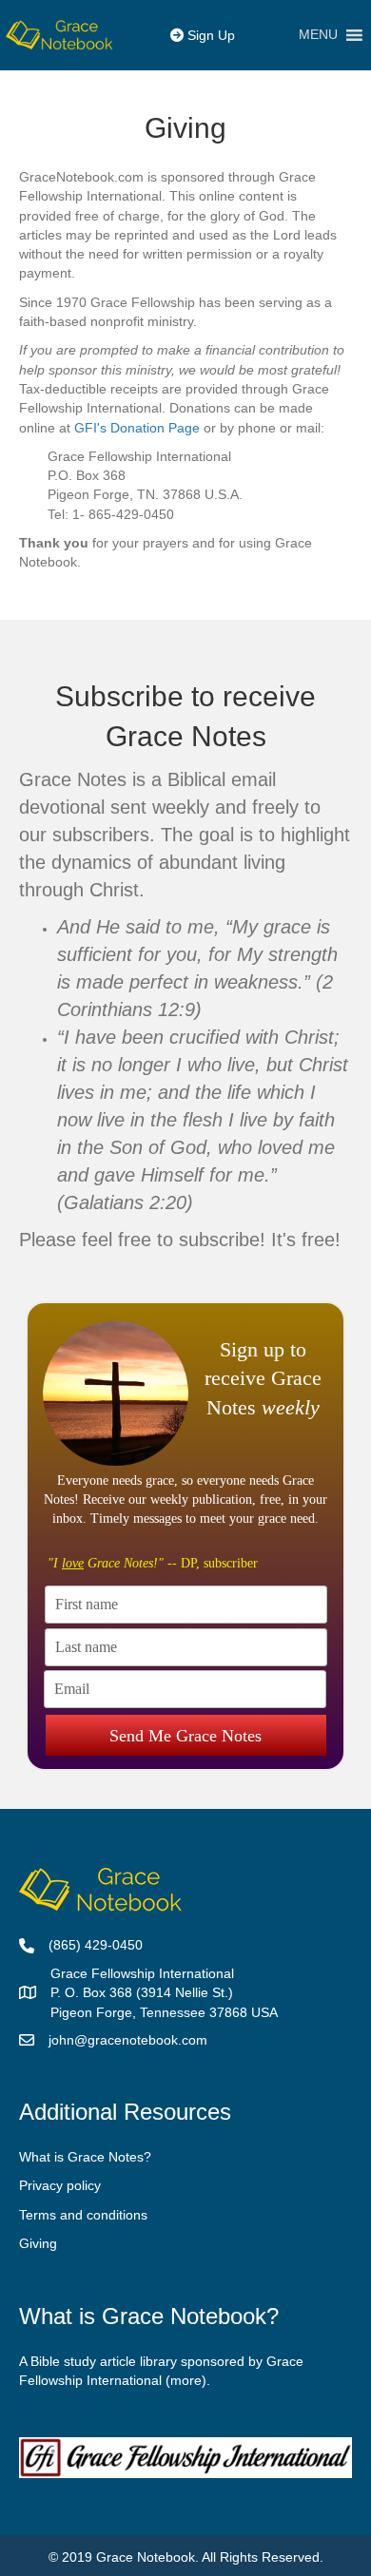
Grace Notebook (146, 2557)
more (186, 2380)
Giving (38, 2243)
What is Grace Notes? (85, 2157)
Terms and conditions (83, 2215)
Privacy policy (60, 2185)
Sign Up (209, 35)
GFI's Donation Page (139, 428)
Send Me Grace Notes (185, 1736)
